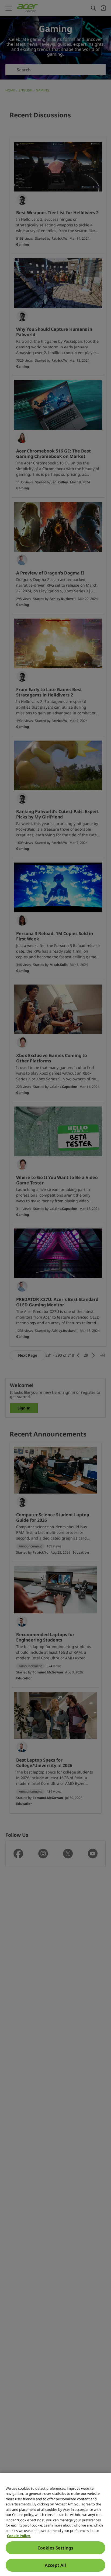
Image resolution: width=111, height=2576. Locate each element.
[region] (55, 2524)
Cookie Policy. (19, 2536)
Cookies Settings (55, 2548)
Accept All (55, 2565)
